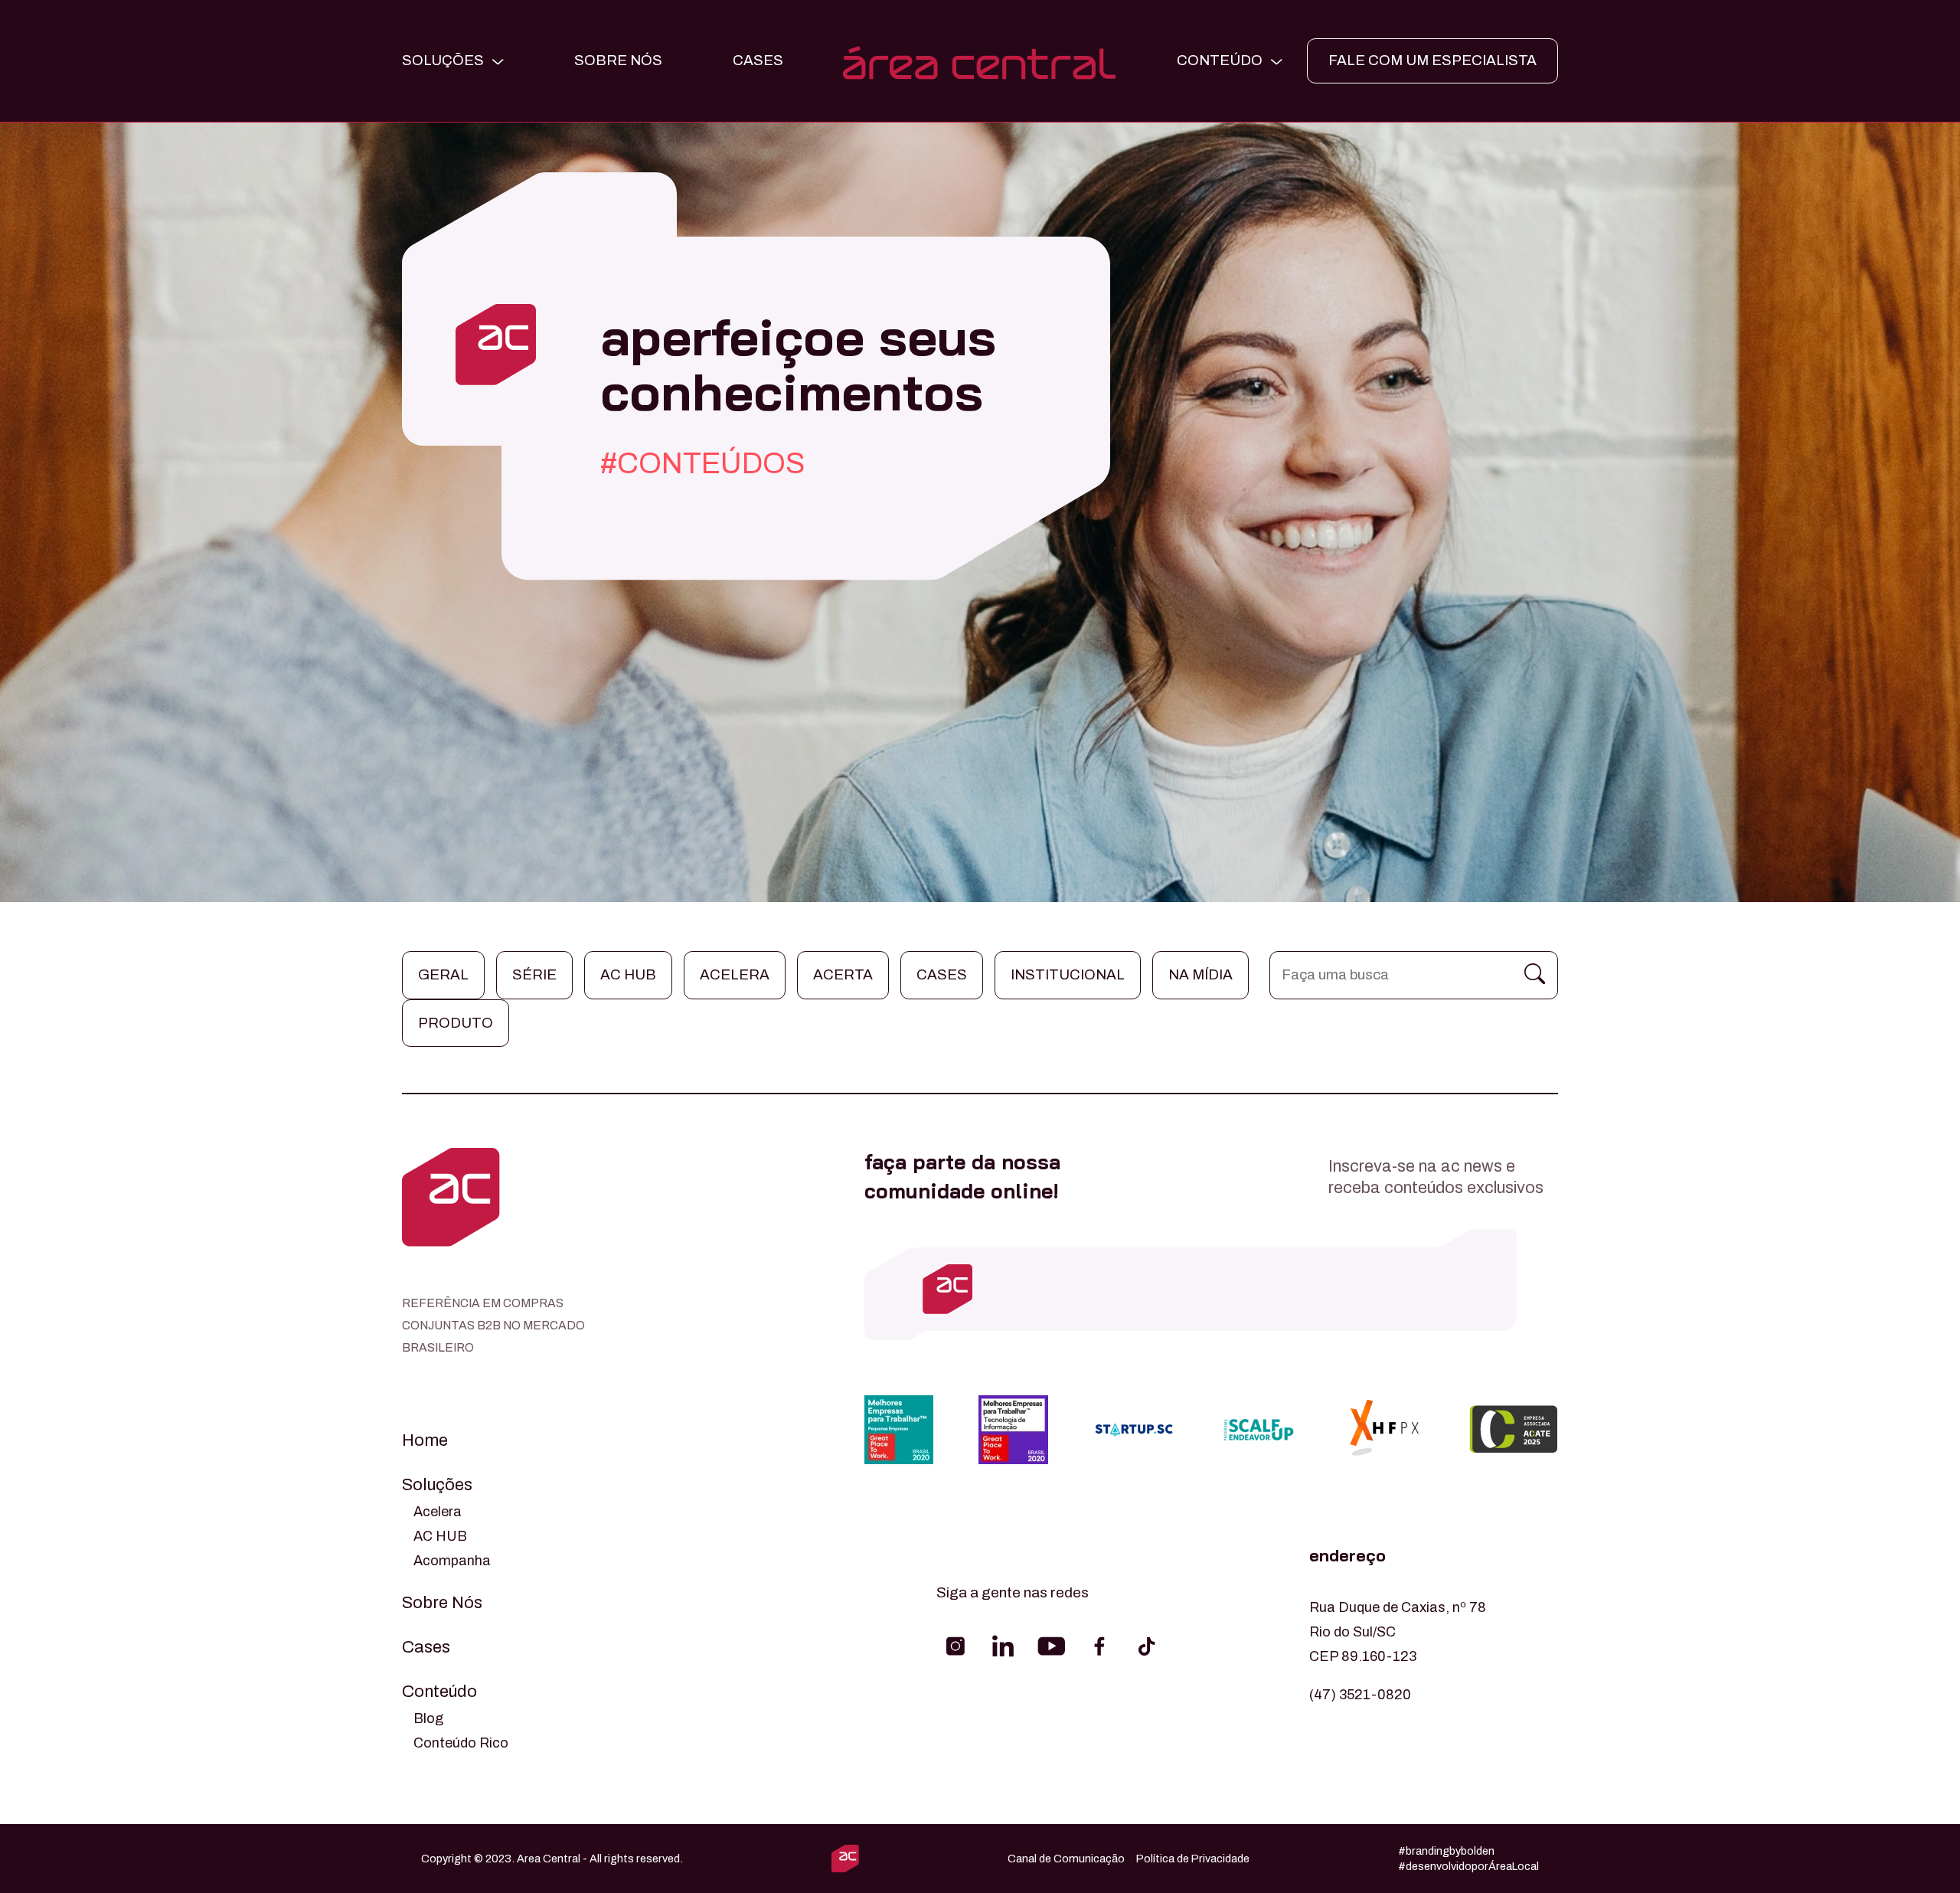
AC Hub (628, 974)
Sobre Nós (618, 60)
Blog (428, 1718)
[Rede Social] (955, 1646)
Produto (456, 1023)
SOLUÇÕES (443, 60)
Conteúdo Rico (461, 1743)
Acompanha (452, 1561)
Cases (942, 974)
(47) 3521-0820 (1360, 1695)
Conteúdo (439, 1692)
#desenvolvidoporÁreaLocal (1468, 1866)
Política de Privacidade (1193, 1859)
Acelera (735, 974)
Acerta (843, 974)
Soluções (437, 1485)
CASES (758, 60)
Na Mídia (1200, 974)
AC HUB (440, 1536)
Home (425, 1440)
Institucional (1068, 974)
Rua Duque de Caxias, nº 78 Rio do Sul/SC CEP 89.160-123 (1398, 1632)
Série (534, 974)
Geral (443, 974)
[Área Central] (980, 61)
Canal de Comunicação (1066, 1859)
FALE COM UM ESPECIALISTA (1432, 60)
